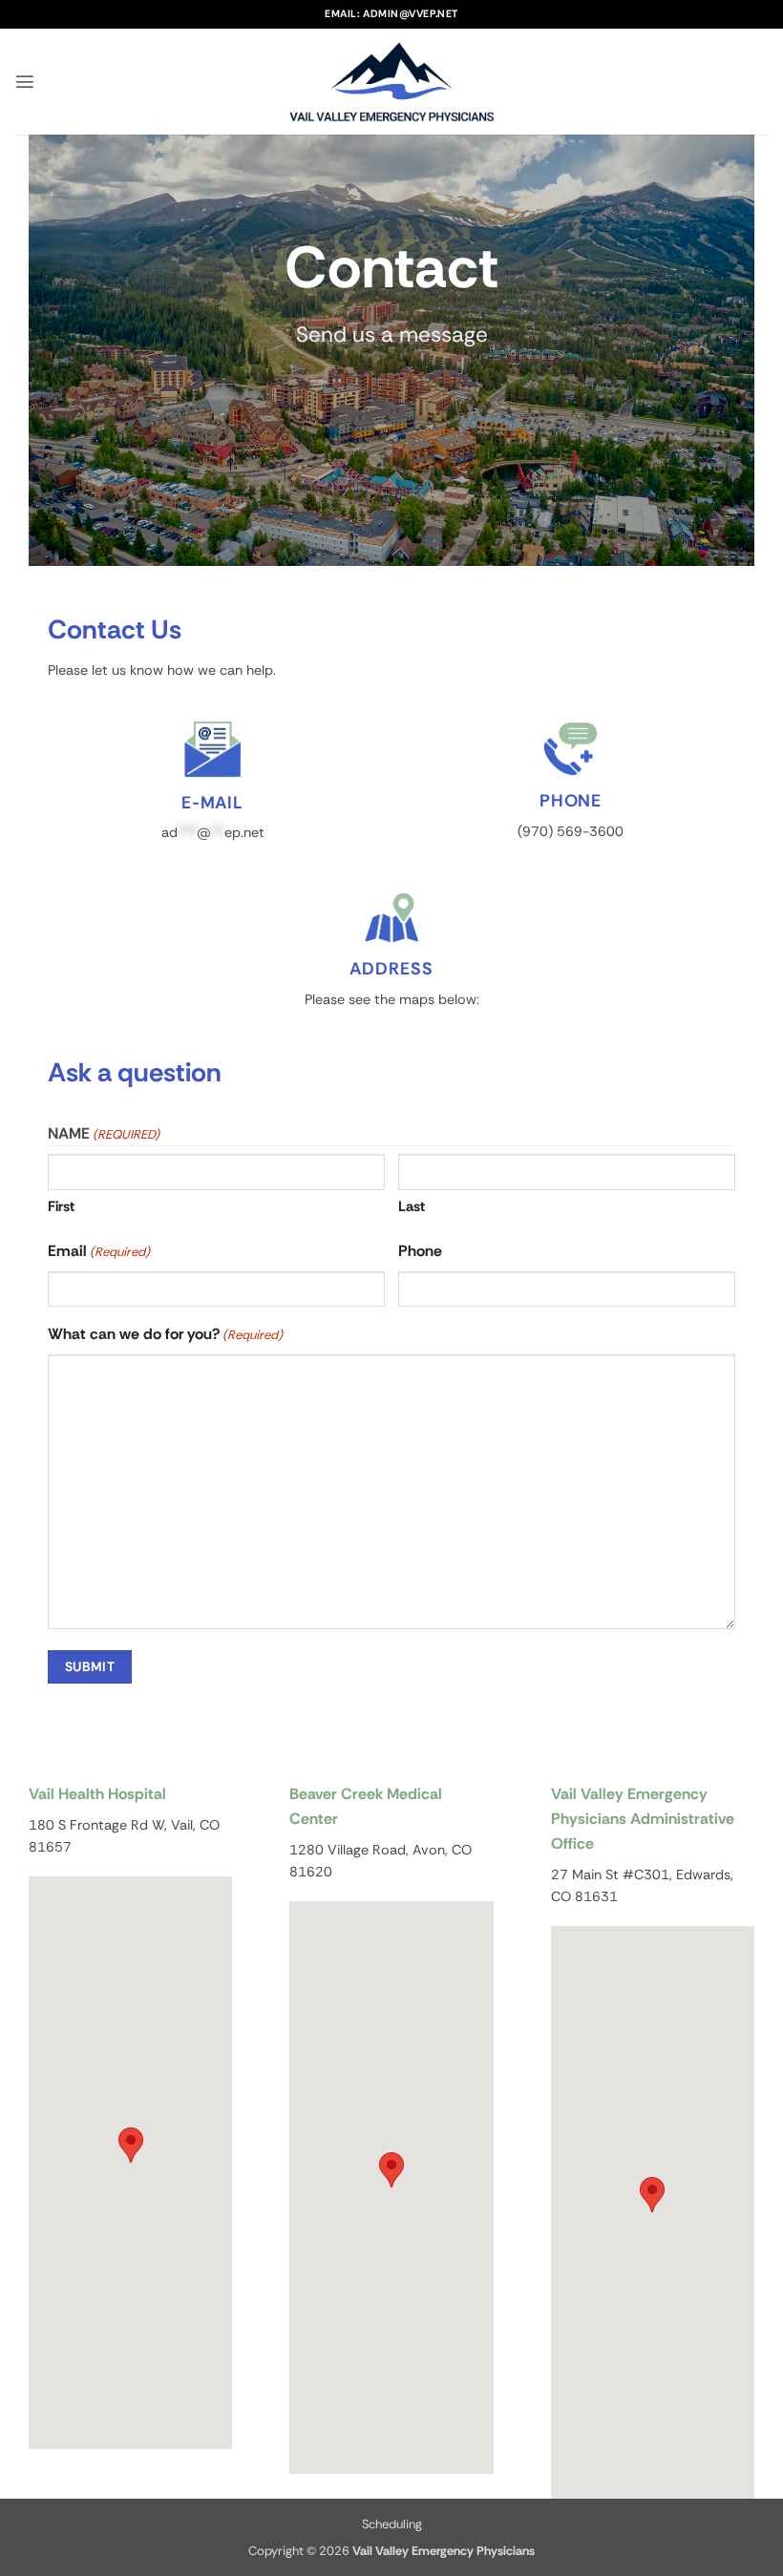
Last (412, 1206)
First (61, 1206)
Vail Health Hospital (97, 1794)
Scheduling (392, 2524)
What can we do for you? (165, 1334)
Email (99, 1251)
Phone (420, 1251)
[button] (25, 81)
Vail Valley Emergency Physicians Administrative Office (643, 1819)
